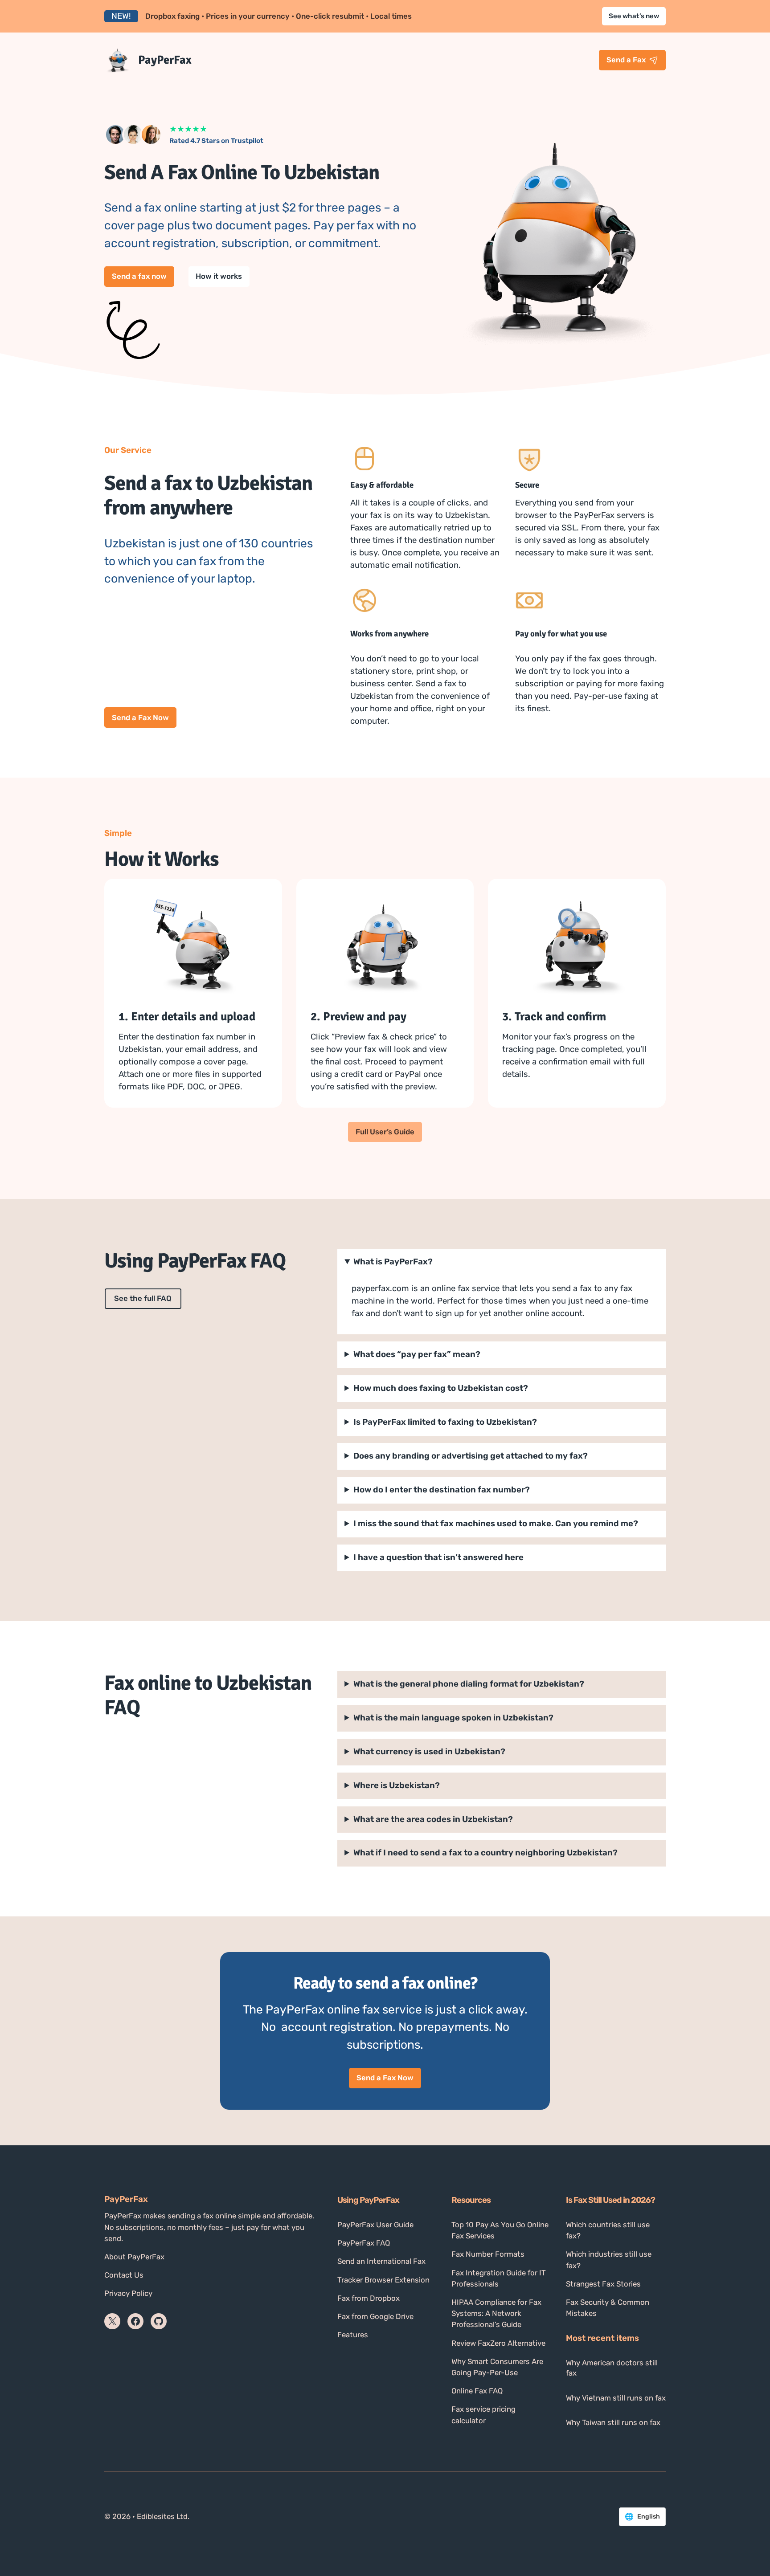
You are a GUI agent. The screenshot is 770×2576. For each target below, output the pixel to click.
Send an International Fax (381, 2261)
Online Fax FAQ (477, 2391)
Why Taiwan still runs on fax (613, 2422)
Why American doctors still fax (612, 2368)
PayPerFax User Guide (375, 2225)
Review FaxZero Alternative (498, 2343)
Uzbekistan (433, 1819)
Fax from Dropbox (369, 2298)
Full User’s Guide (385, 1132)
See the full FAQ (143, 1298)
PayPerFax (165, 60)
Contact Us (124, 2275)
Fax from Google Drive (375, 2316)
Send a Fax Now (140, 717)
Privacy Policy (128, 2293)
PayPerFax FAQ (364, 2243)
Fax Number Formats (488, 2254)
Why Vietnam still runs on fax (616, 2398)
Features (353, 2335)
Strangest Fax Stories (603, 2284)
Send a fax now (139, 276)
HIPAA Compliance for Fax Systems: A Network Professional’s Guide (496, 2313)
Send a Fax (626, 60)
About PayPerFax (134, 2257)
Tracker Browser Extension (383, 2280)
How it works (219, 276)
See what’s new (634, 16)
